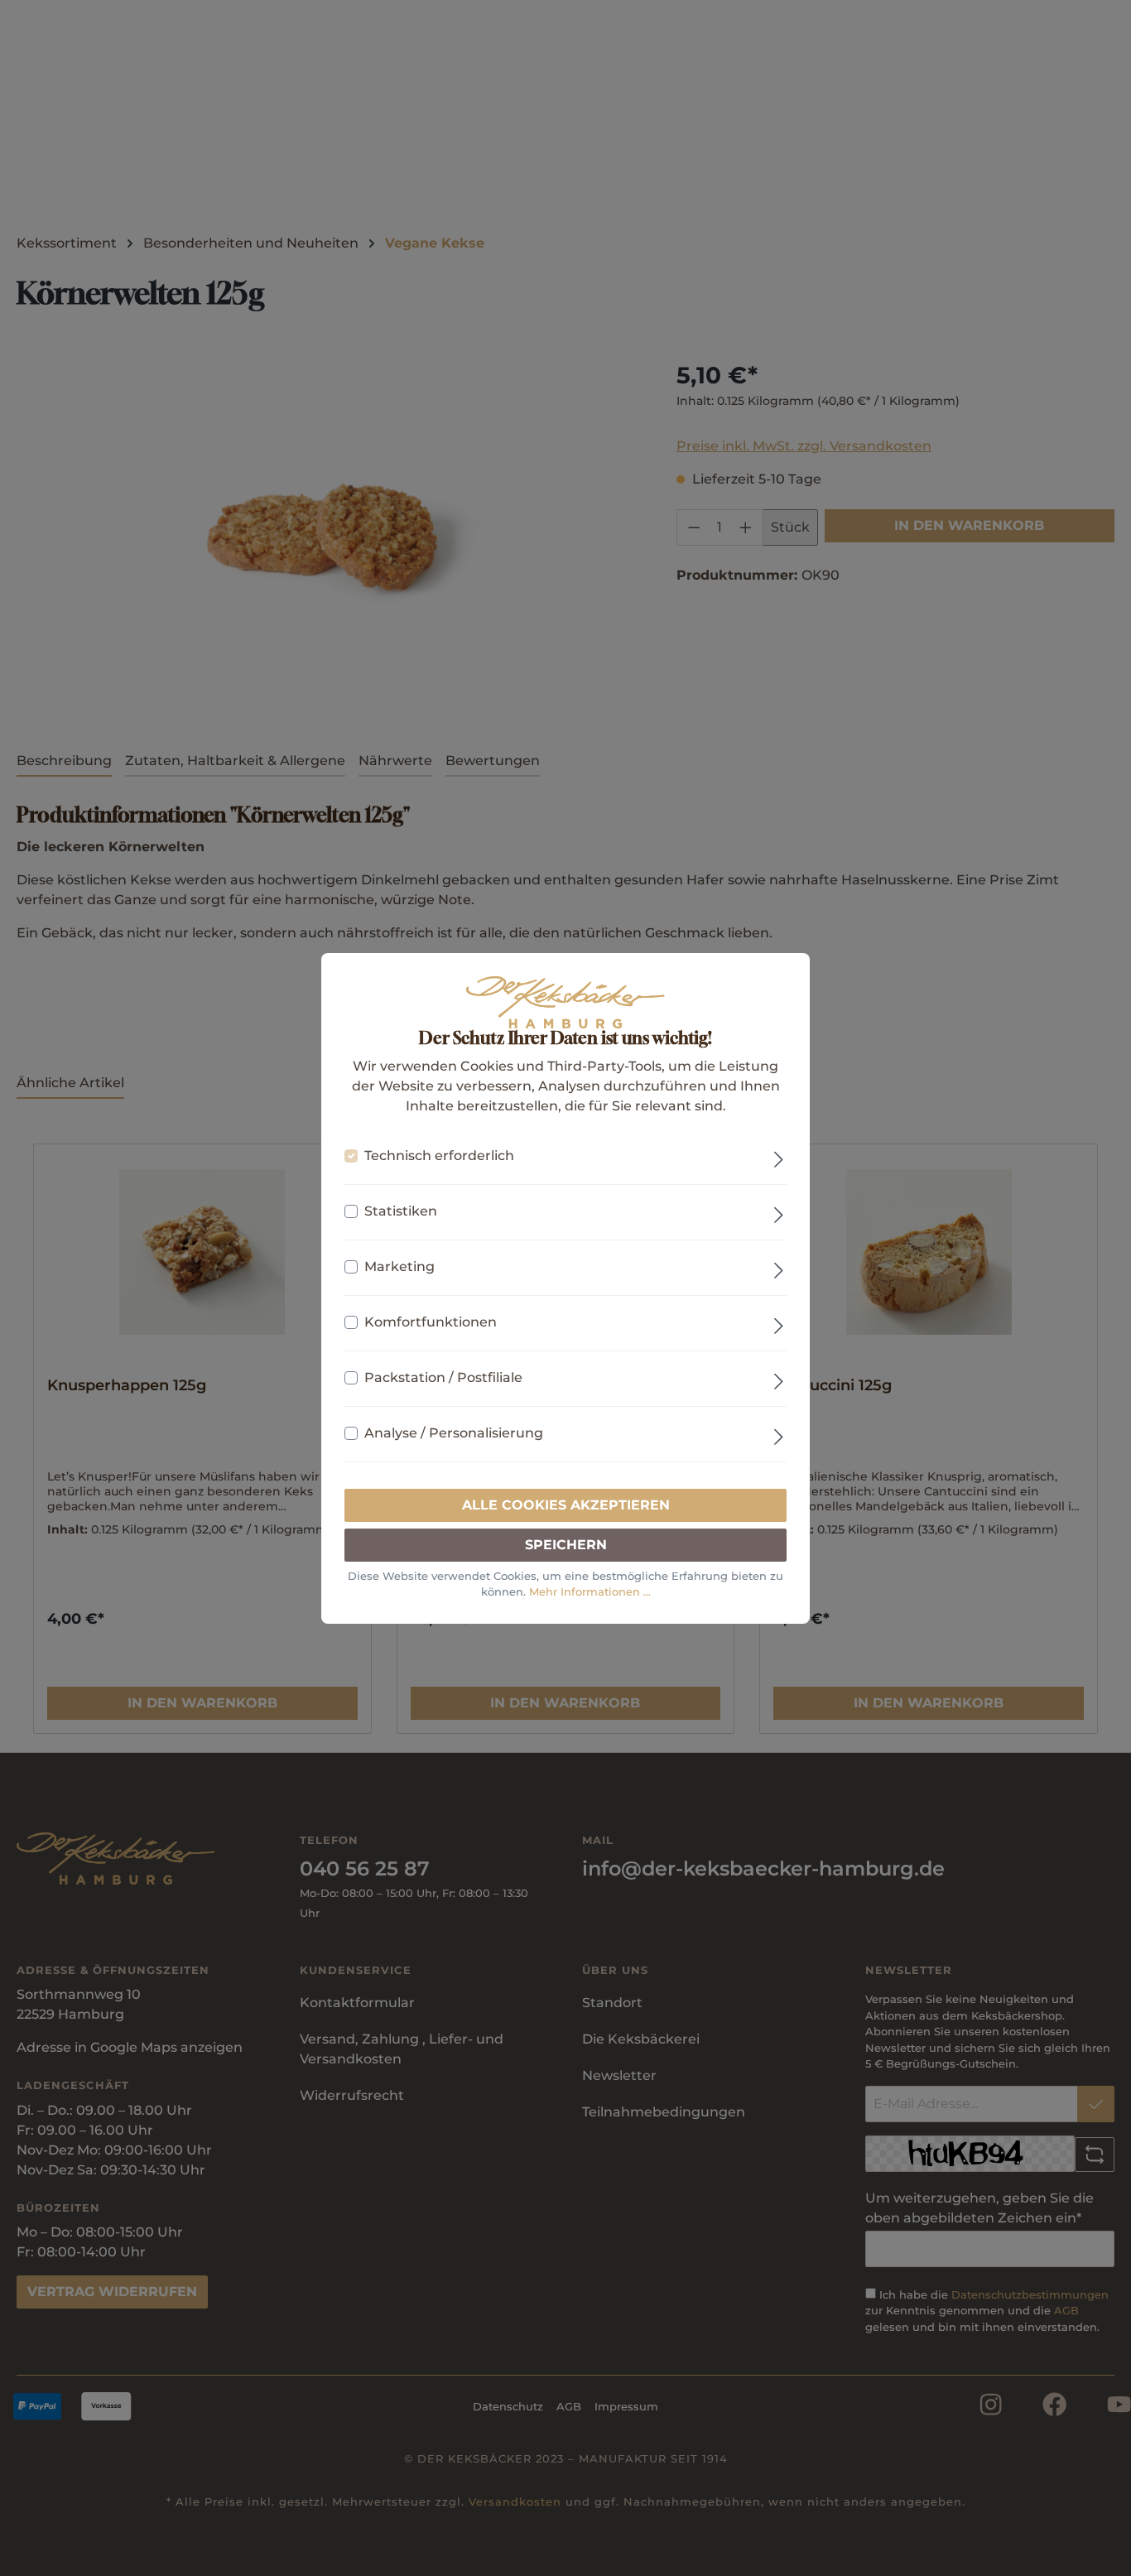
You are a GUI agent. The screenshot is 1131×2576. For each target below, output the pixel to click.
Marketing (399, 1266)
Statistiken (401, 1211)
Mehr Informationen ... (590, 1591)
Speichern (566, 1545)
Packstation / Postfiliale (443, 1377)
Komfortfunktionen (431, 1322)
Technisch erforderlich (439, 1156)
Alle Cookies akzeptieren (566, 1505)
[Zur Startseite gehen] (565, 1002)
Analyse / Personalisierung (454, 1433)
